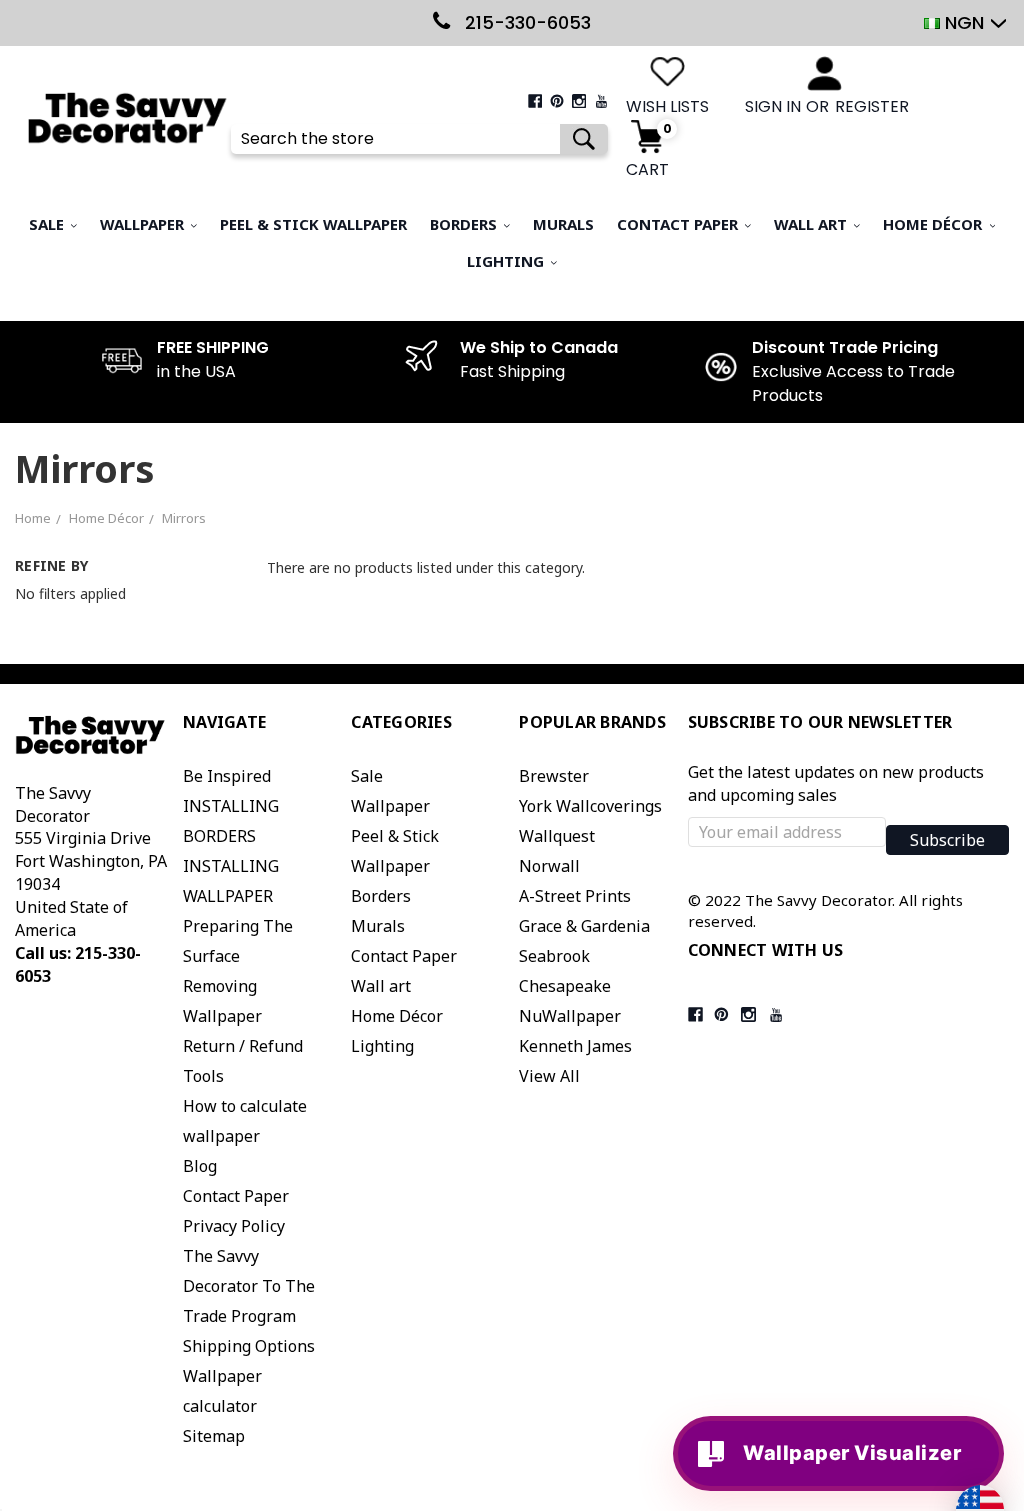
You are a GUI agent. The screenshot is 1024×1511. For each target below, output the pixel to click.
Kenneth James (575, 1046)
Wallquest (557, 836)
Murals (563, 224)
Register (872, 107)
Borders (465, 224)
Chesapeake (565, 986)
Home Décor (934, 224)
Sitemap (214, 1436)
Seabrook (554, 956)
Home (33, 518)
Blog (200, 1166)
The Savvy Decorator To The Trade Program (249, 1286)
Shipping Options (249, 1346)
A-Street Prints (575, 896)
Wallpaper (144, 224)
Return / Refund (243, 1046)
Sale (48, 224)
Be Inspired (227, 776)
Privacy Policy (234, 1226)
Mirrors (184, 518)
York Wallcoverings (590, 806)
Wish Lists (667, 107)
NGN (964, 22)
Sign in (773, 107)
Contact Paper (679, 224)
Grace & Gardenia (584, 926)
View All (549, 1076)
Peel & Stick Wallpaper (313, 224)
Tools (203, 1076)
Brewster (554, 776)
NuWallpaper (570, 1016)
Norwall (549, 866)
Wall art (812, 224)
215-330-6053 (525, 22)
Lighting (507, 261)
